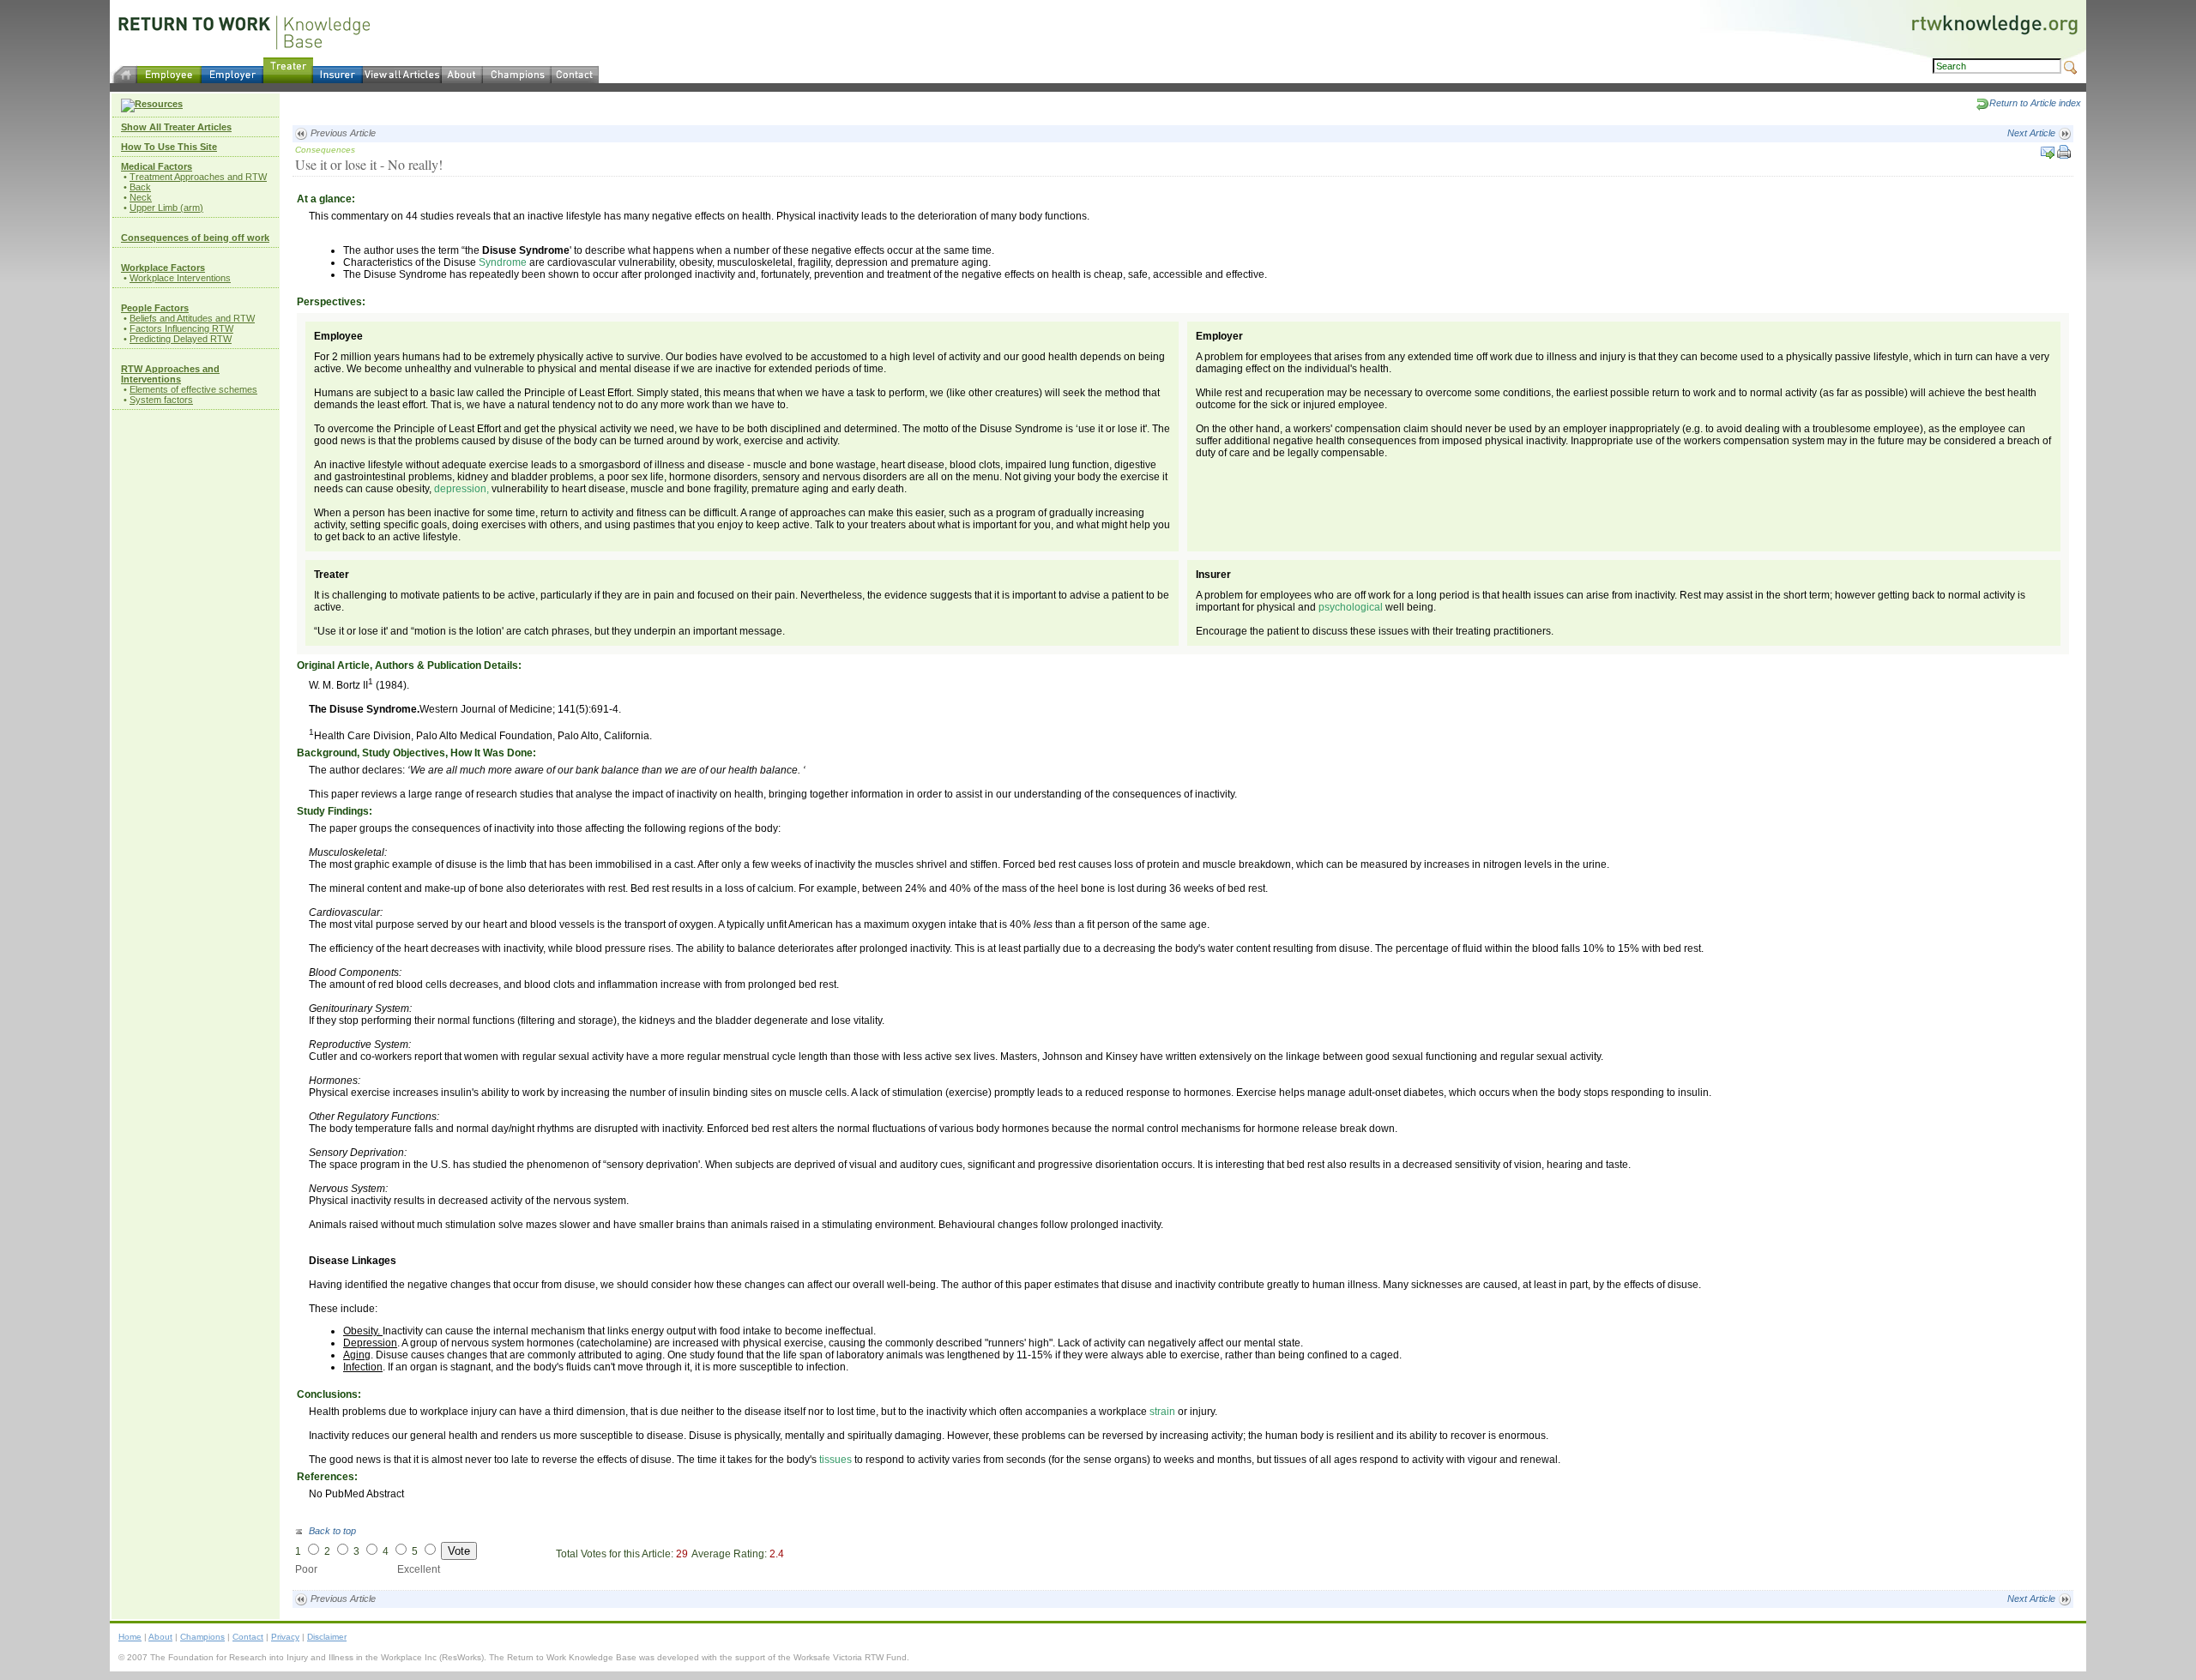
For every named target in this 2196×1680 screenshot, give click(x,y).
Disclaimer (327, 1637)
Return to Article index (2035, 103)
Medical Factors (157, 166)
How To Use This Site (169, 147)
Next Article (2033, 133)
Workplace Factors (163, 268)
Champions (202, 1637)
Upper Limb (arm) (166, 208)
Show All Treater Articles (176, 127)
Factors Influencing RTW (181, 328)
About (160, 1637)
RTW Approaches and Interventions (170, 374)
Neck (141, 197)
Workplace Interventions (180, 278)
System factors (161, 400)
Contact (248, 1637)
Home (130, 1637)
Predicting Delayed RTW (181, 339)
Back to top (331, 1531)
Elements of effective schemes (193, 389)
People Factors (155, 308)
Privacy (285, 1637)
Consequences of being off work (195, 238)
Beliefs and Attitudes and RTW (192, 318)
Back (140, 187)
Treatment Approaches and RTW (198, 177)
